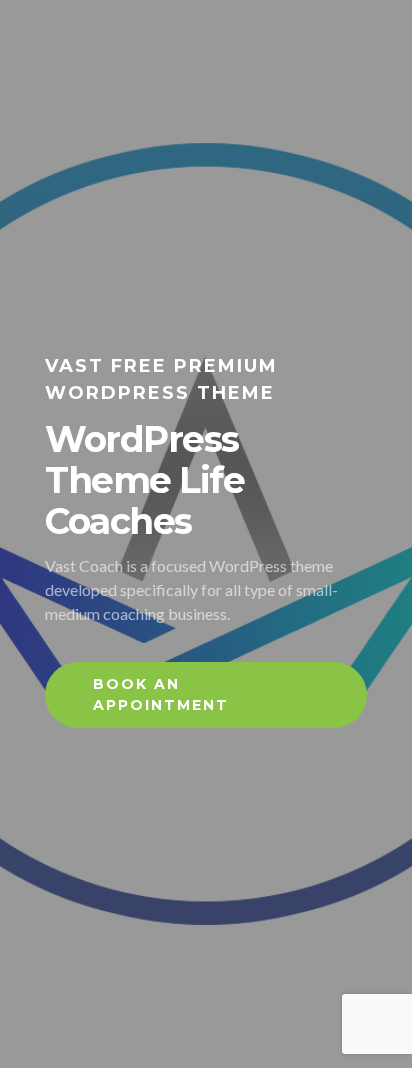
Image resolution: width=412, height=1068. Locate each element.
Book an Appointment (161, 694)
